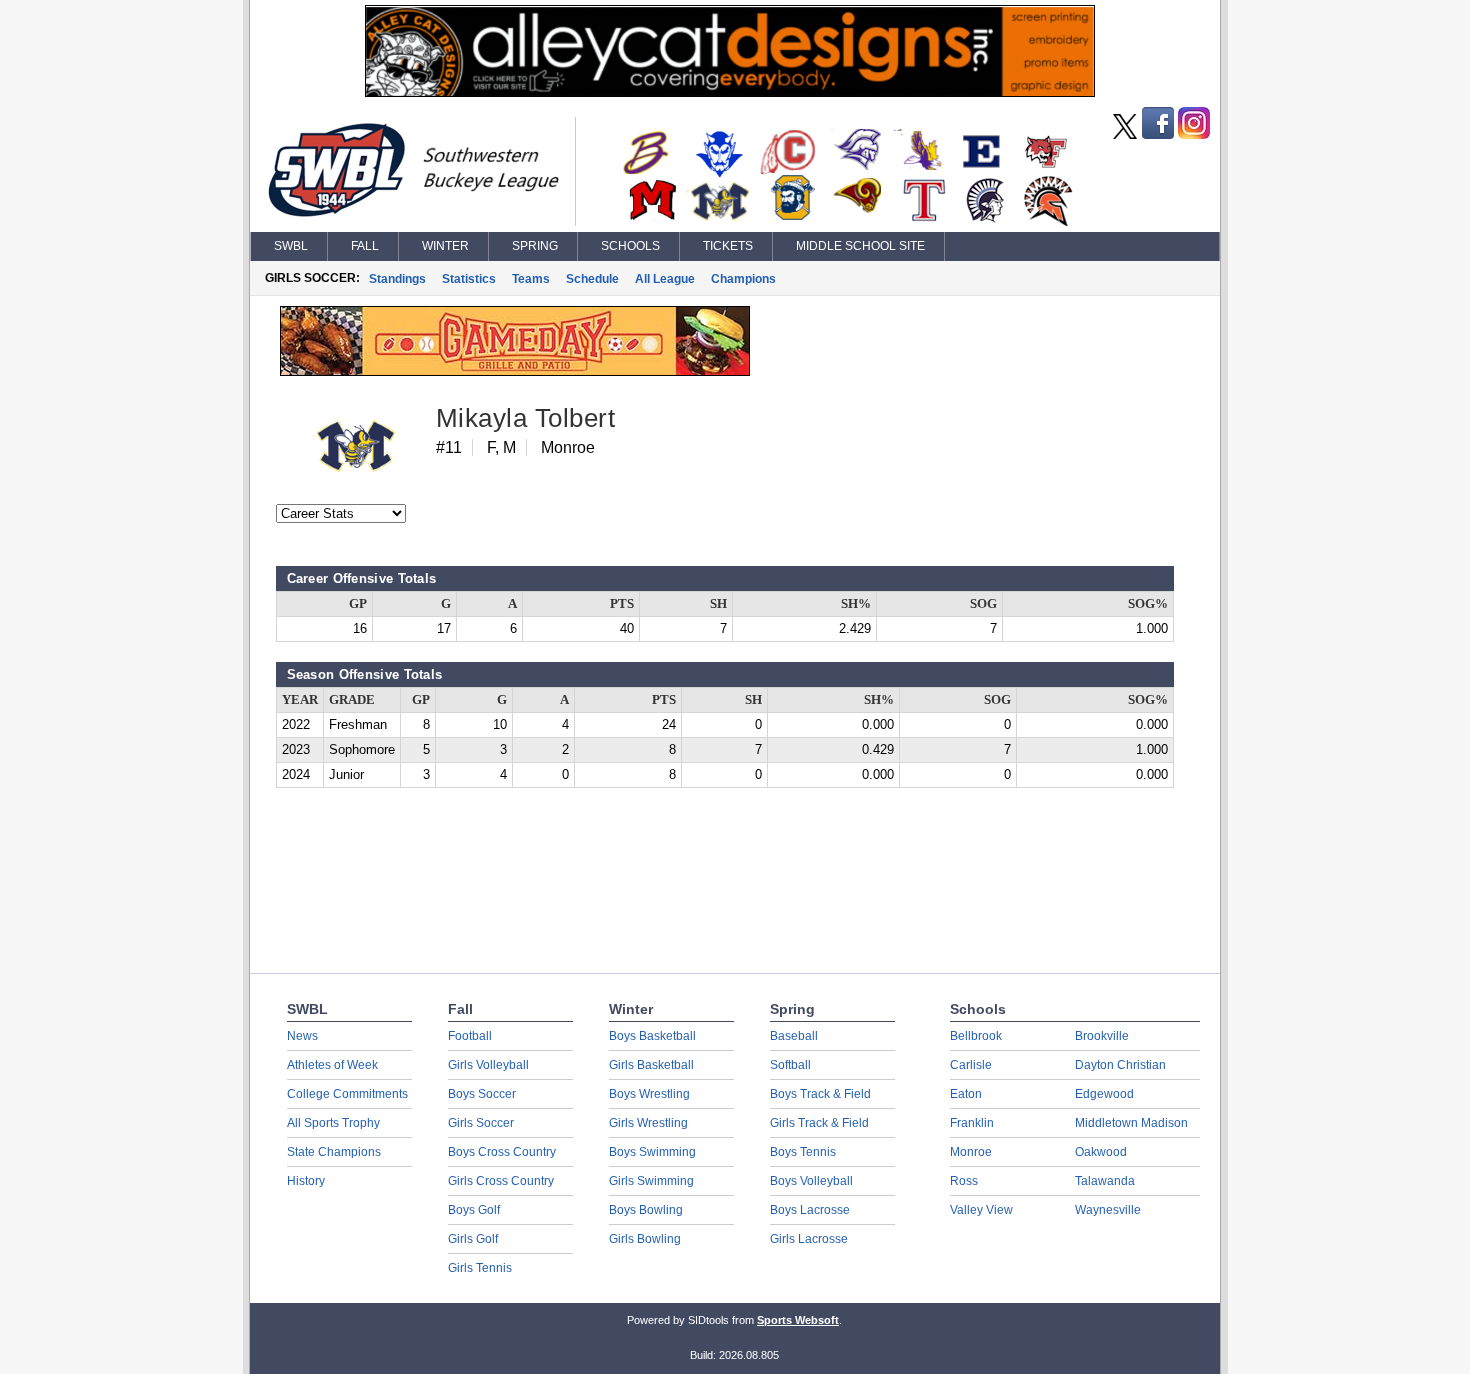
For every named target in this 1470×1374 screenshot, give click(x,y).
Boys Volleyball (811, 1181)
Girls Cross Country (501, 1181)
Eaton (966, 1094)
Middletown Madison (1131, 1123)
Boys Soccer (482, 1094)
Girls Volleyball (488, 1065)
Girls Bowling (645, 1239)
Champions (743, 279)
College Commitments (347, 1094)
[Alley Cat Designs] (730, 92)
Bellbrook (976, 1036)
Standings (397, 279)
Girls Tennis (480, 1268)
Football (470, 1036)
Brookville (1102, 1036)
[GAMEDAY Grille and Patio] (515, 371)
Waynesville (1108, 1210)
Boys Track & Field (820, 1094)
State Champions (334, 1152)
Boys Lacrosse (810, 1210)
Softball (790, 1065)
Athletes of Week (332, 1065)
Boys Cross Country (502, 1152)
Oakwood (1101, 1152)
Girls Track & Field (819, 1123)
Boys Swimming (652, 1152)
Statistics (469, 279)
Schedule (592, 279)
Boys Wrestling (649, 1094)
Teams (531, 279)
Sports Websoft (798, 1320)
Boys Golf (474, 1210)
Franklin (972, 1123)
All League (665, 279)
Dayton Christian (1120, 1065)
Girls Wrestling (648, 1123)
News (302, 1036)
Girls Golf (473, 1239)
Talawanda (1105, 1181)
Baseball (794, 1036)
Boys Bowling (646, 1210)
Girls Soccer (481, 1123)
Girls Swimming (651, 1181)
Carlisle (971, 1065)
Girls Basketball (651, 1065)
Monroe (971, 1152)
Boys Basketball (652, 1036)
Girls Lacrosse (809, 1239)
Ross (964, 1181)
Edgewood (1104, 1094)
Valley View (981, 1210)
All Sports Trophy (333, 1123)
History (306, 1181)
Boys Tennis (803, 1152)
